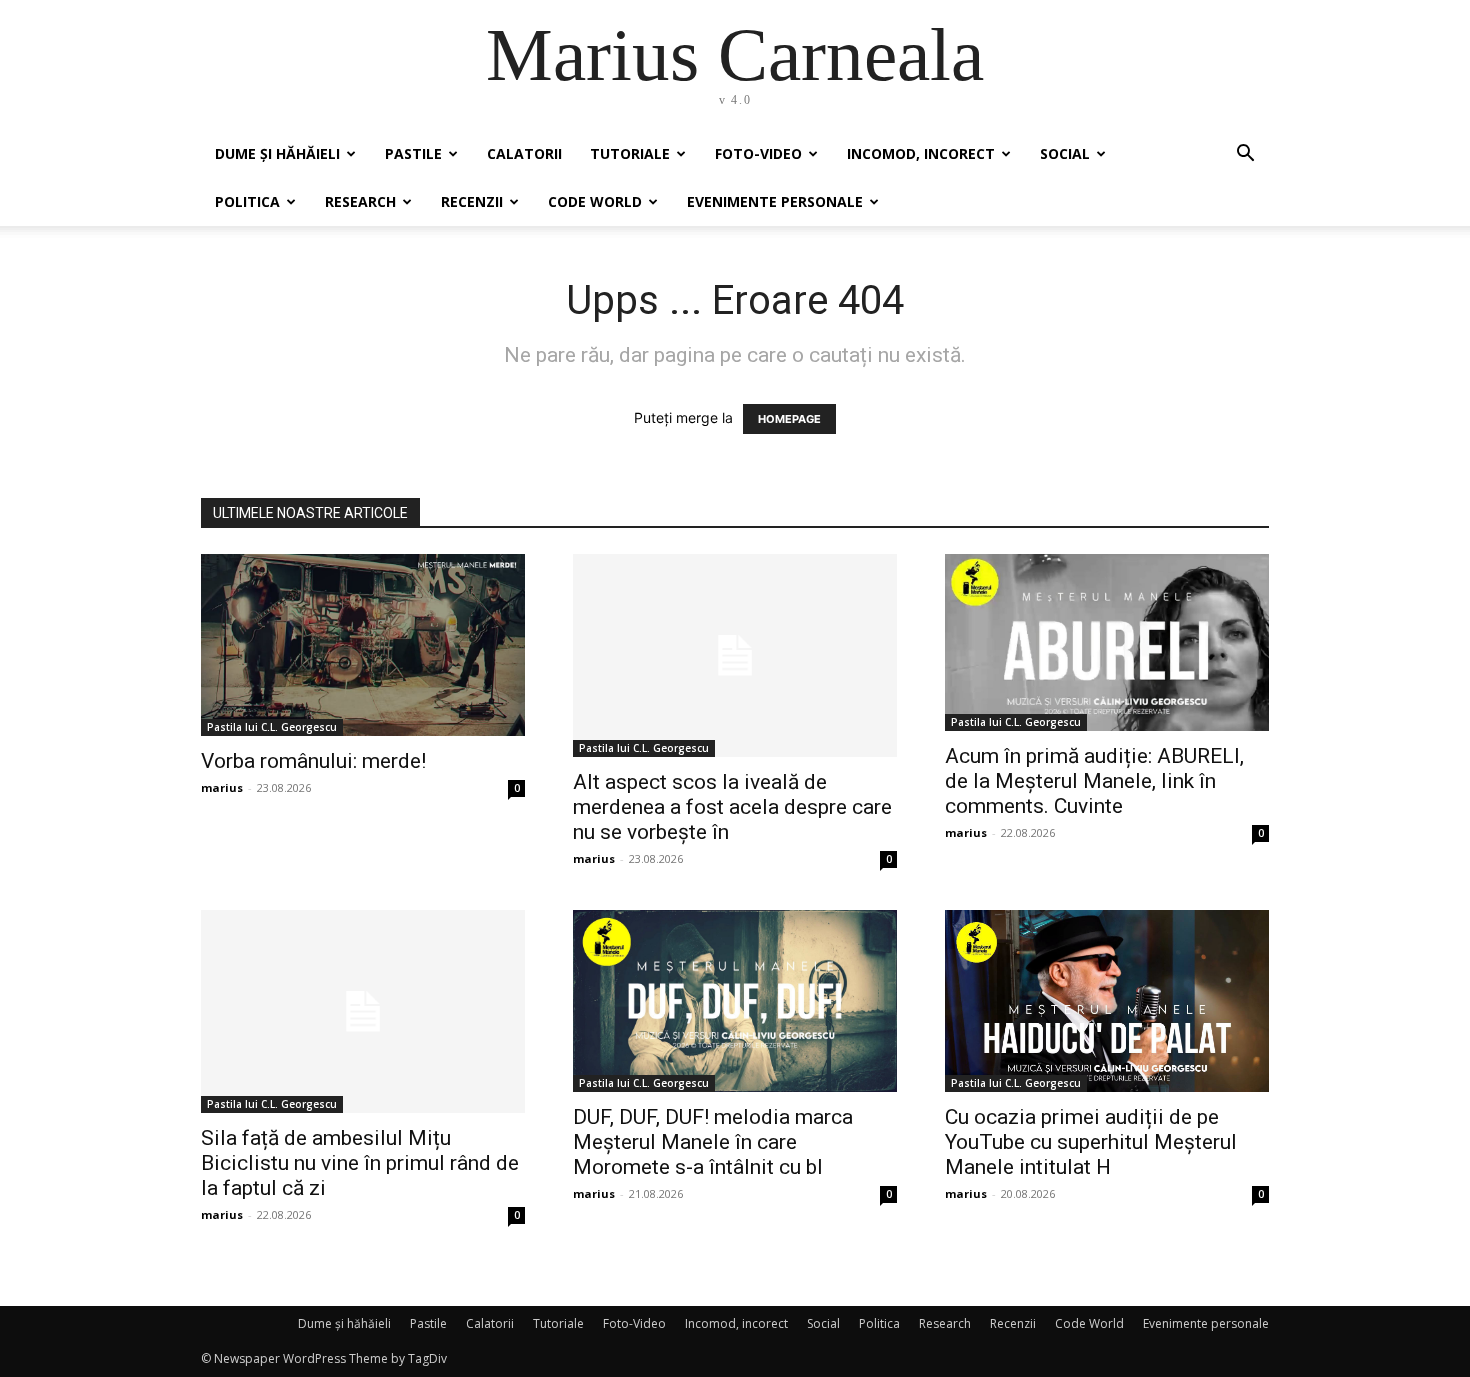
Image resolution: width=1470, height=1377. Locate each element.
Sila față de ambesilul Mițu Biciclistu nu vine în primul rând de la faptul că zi (360, 1163)
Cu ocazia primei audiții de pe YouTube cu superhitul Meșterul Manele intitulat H (1091, 1142)
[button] (1245, 155)
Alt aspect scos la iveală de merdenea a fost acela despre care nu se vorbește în (732, 807)
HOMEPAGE (789, 419)
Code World (595, 201)
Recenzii (472, 201)
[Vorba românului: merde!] (363, 645)
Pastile (413, 153)
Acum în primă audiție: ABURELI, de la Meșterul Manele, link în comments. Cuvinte (1094, 781)
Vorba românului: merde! (313, 761)
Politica (247, 201)
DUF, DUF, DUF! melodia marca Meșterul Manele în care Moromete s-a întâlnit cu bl (713, 1142)
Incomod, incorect (921, 153)
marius (222, 787)
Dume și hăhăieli (277, 153)
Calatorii (524, 153)
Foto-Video (758, 153)
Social (1065, 153)
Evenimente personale (775, 201)
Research (360, 201)
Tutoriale (630, 153)
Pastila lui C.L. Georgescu (272, 727)
